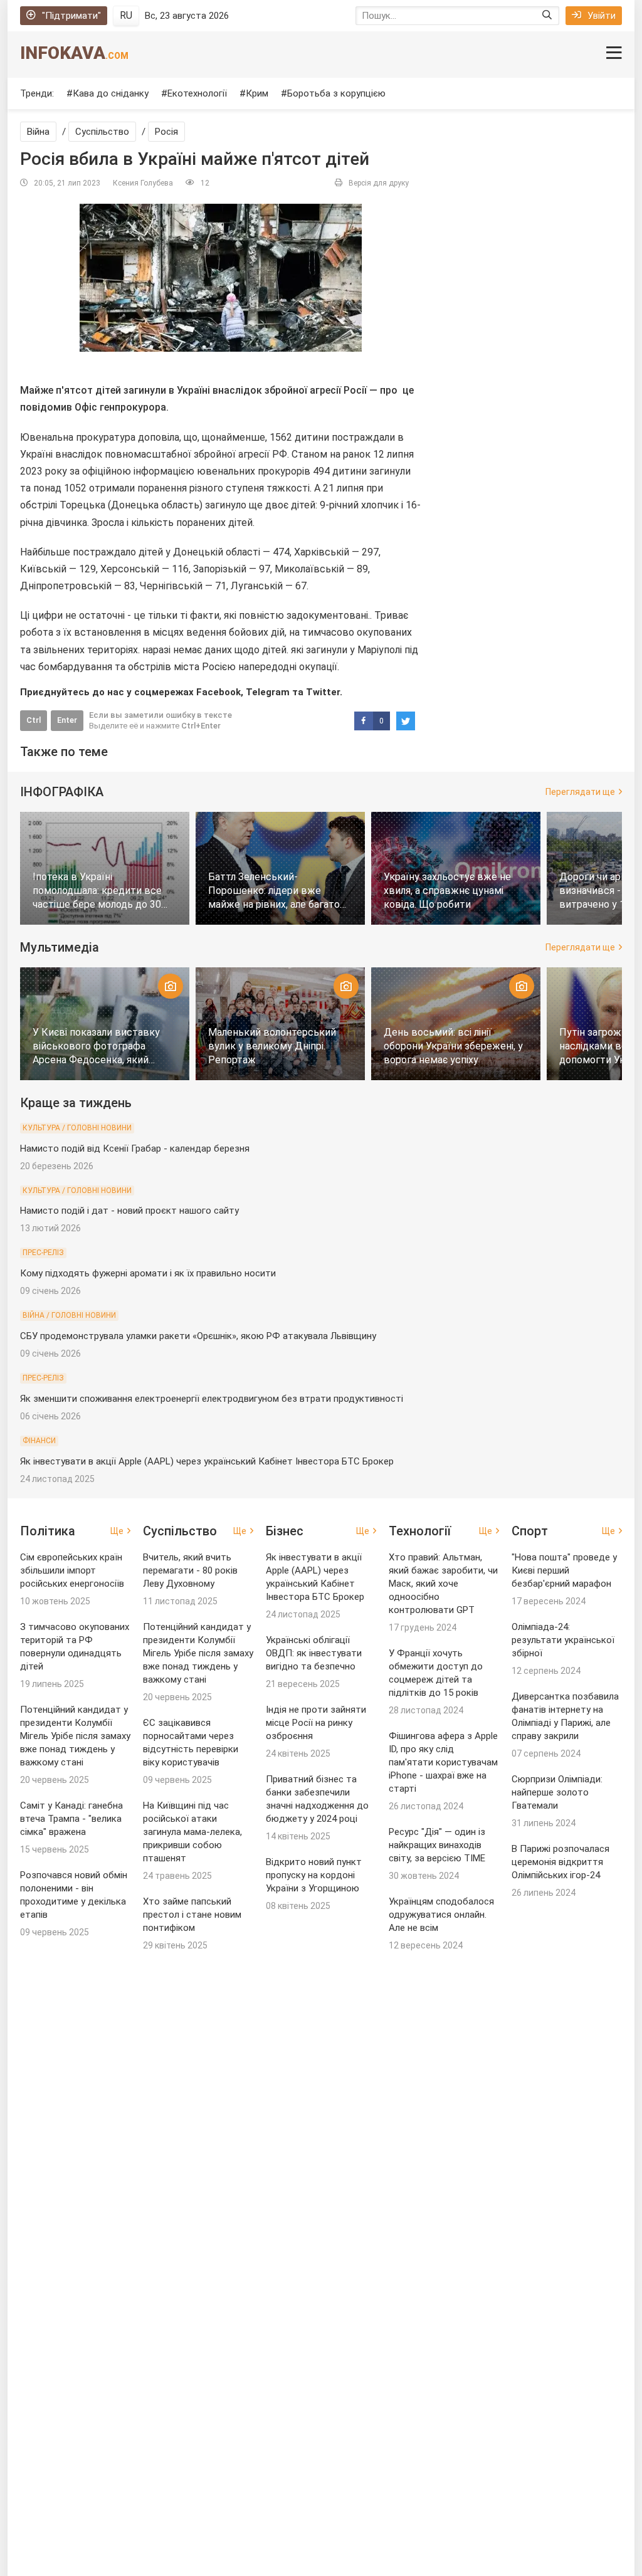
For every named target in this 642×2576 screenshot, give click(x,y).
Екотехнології (197, 93)
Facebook (218, 692)
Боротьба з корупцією (336, 93)
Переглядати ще (580, 792)
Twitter (323, 692)
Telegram (268, 692)
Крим (257, 93)
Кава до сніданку (111, 93)
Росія (166, 132)
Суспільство (102, 132)
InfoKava (74, 53)
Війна (38, 132)
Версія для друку (379, 183)
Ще (117, 1531)
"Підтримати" (71, 16)
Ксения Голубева (143, 183)
